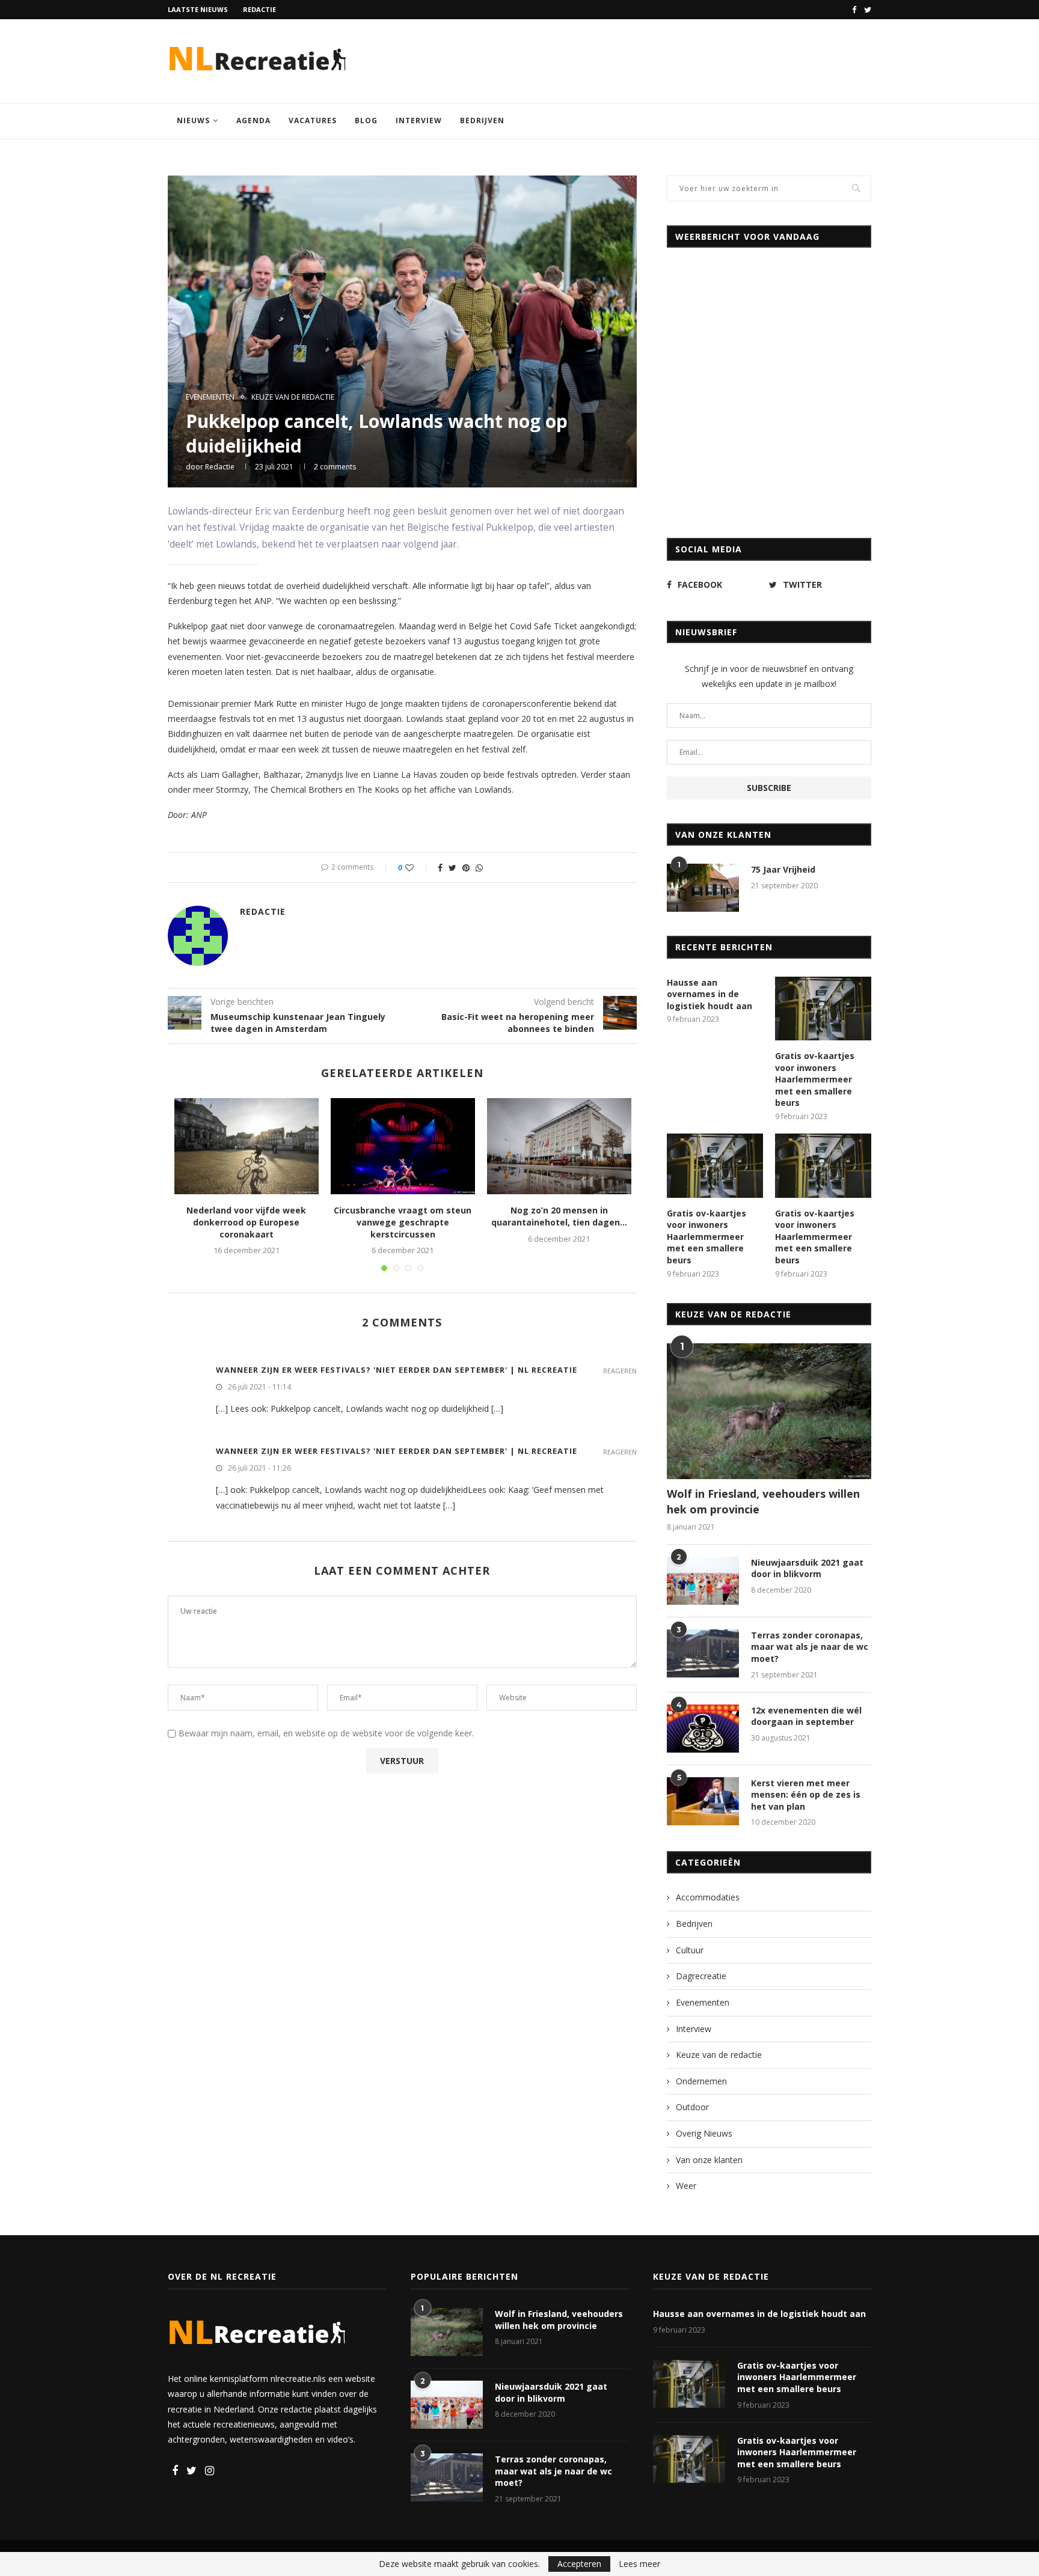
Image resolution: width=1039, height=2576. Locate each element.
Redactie (259, 9)
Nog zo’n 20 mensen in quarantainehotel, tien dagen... (559, 1216)
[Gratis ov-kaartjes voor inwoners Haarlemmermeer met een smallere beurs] (823, 1009)
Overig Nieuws (704, 2133)
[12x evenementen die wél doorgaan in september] (703, 1729)
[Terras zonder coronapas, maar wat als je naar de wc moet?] (703, 1653)
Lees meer (639, 2564)
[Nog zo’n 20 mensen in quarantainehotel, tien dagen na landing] (559, 1146)
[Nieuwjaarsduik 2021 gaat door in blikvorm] (703, 1581)
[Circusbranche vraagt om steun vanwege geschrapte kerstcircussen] (403, 1146)
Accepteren (579, 2564)
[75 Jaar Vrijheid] (703, 888)
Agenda (253, 121)
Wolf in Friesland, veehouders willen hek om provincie (763, 1501)
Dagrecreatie (701, 1976)
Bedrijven (482, 121)
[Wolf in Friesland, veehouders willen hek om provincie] (769, 1412)
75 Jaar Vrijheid (783, 869)
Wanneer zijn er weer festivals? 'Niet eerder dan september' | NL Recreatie (397, 1370)
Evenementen (210, 397)
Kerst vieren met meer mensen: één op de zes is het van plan (806, 1795)
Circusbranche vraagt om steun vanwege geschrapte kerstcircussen (403, 1222)
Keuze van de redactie (293, 397)
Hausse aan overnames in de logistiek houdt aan (710, 994)
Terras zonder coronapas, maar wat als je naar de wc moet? (810, 1647)
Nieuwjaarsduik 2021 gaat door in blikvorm (807, 1568)
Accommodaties (708, 1897)
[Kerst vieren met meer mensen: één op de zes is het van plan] (703, 1801)
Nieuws (193, 121)
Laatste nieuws (198, 9)
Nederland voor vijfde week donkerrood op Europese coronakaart (246, 1222)
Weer (686, 2186)
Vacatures (313, 121)
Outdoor (692, 2107)
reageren (620, 1371)
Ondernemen (701, 2081)
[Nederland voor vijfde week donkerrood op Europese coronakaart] (247, 1146)
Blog (366, 121)
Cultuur (690, 1950)
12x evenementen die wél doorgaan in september (806, 1716)
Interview (419, 121)
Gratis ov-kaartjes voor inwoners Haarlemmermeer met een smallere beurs (815, 1079)
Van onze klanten (709, 2160)
